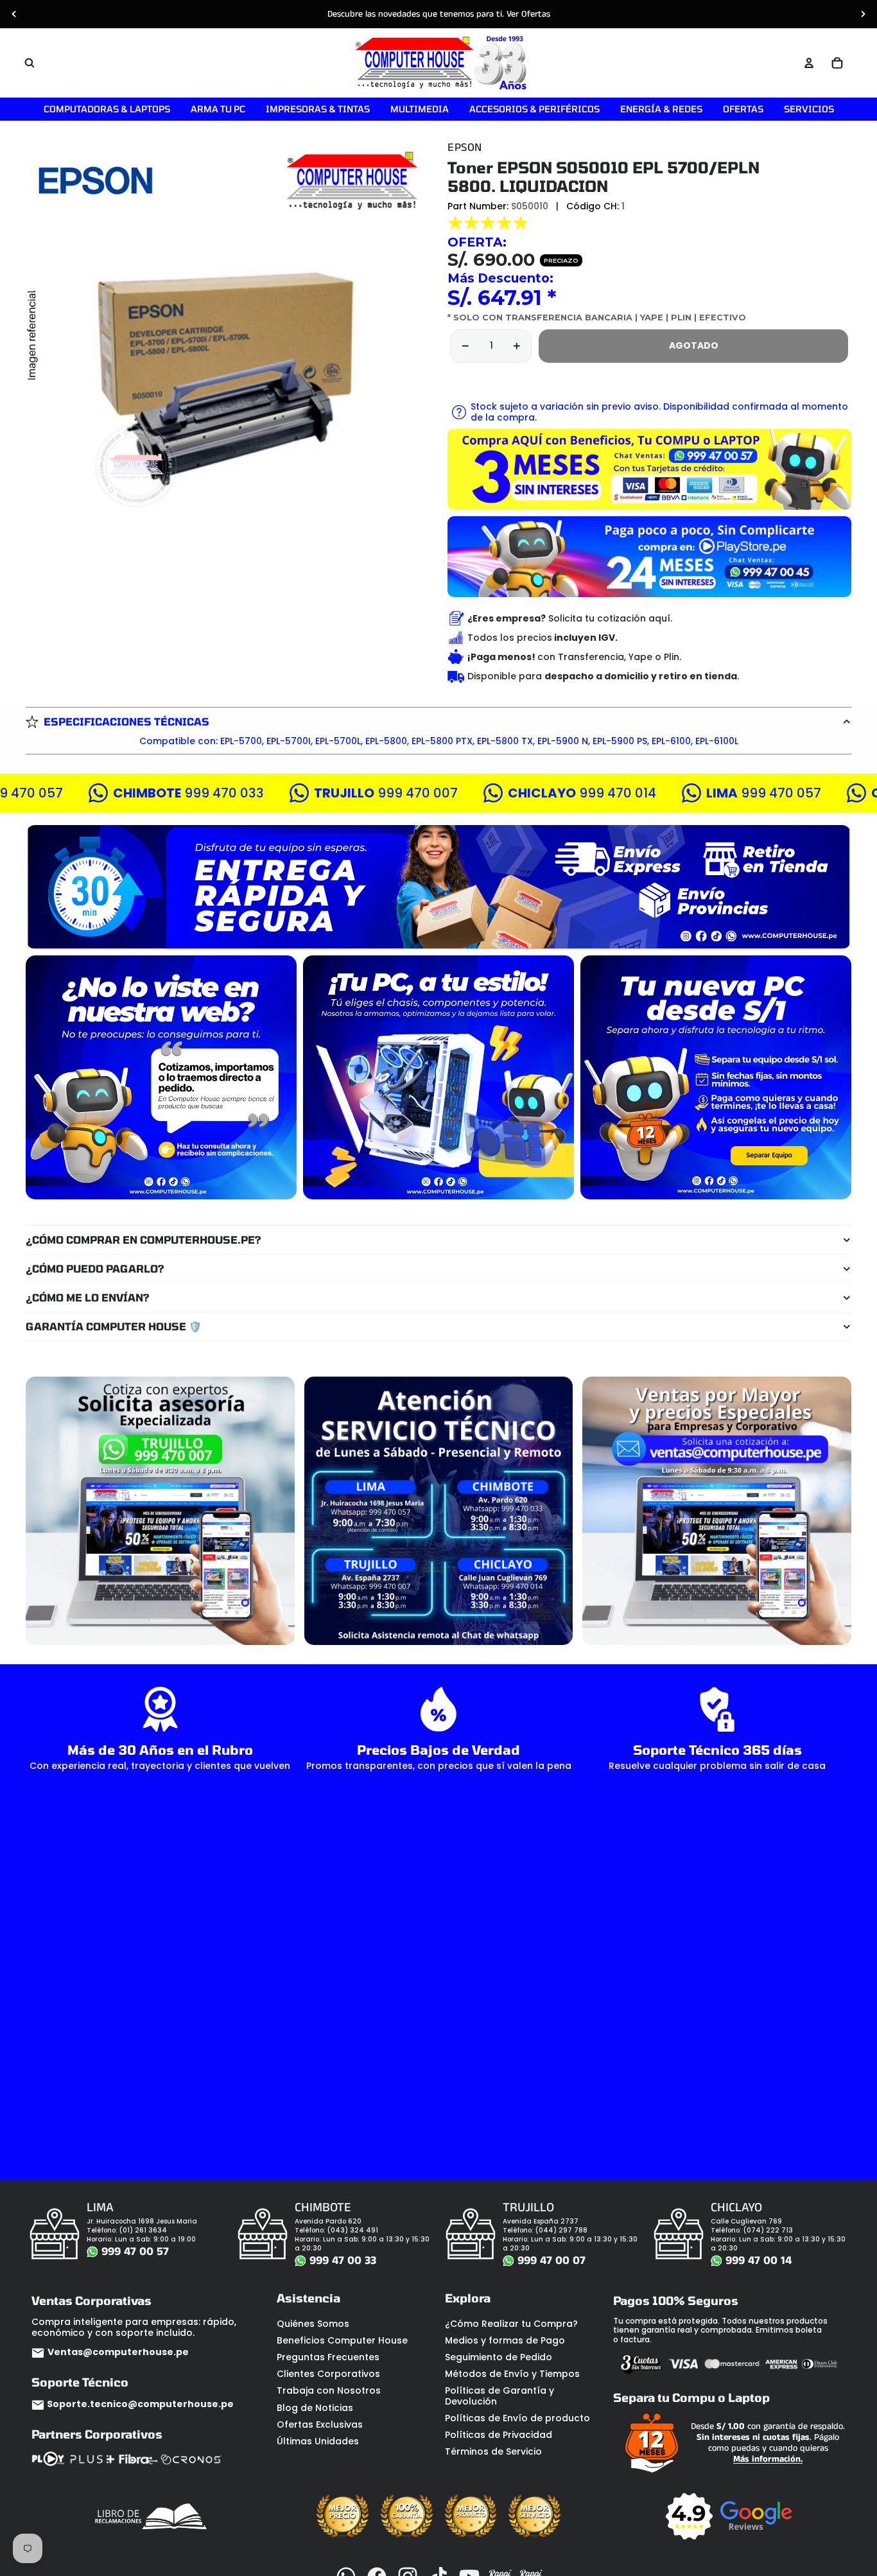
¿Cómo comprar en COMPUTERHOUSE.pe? (143, 1240)
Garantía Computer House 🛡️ (114, 1326)
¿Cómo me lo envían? (88, 1297)
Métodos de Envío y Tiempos (512, 2374)
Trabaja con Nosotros (329, 2390)
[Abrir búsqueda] (30, 63)
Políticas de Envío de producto (517, 2418)
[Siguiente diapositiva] (863, 14)
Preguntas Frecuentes (328, 2357)
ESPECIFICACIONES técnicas (126, 721)
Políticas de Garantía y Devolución (499, 2396)
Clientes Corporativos (328, 2374)
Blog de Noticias (315, 2408)
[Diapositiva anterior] (14, 14)
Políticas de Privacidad (499, 2435)
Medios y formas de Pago (505, 2340)
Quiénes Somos (313, 2324)
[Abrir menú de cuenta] (809, 63)
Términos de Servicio (493, 2451)
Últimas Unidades (318, 2441)
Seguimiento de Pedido (499, 2357)
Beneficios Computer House (342, 2340)
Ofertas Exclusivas (320, 2424)
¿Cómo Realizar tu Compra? (511, 2324)
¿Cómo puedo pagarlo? (95, 1268)
